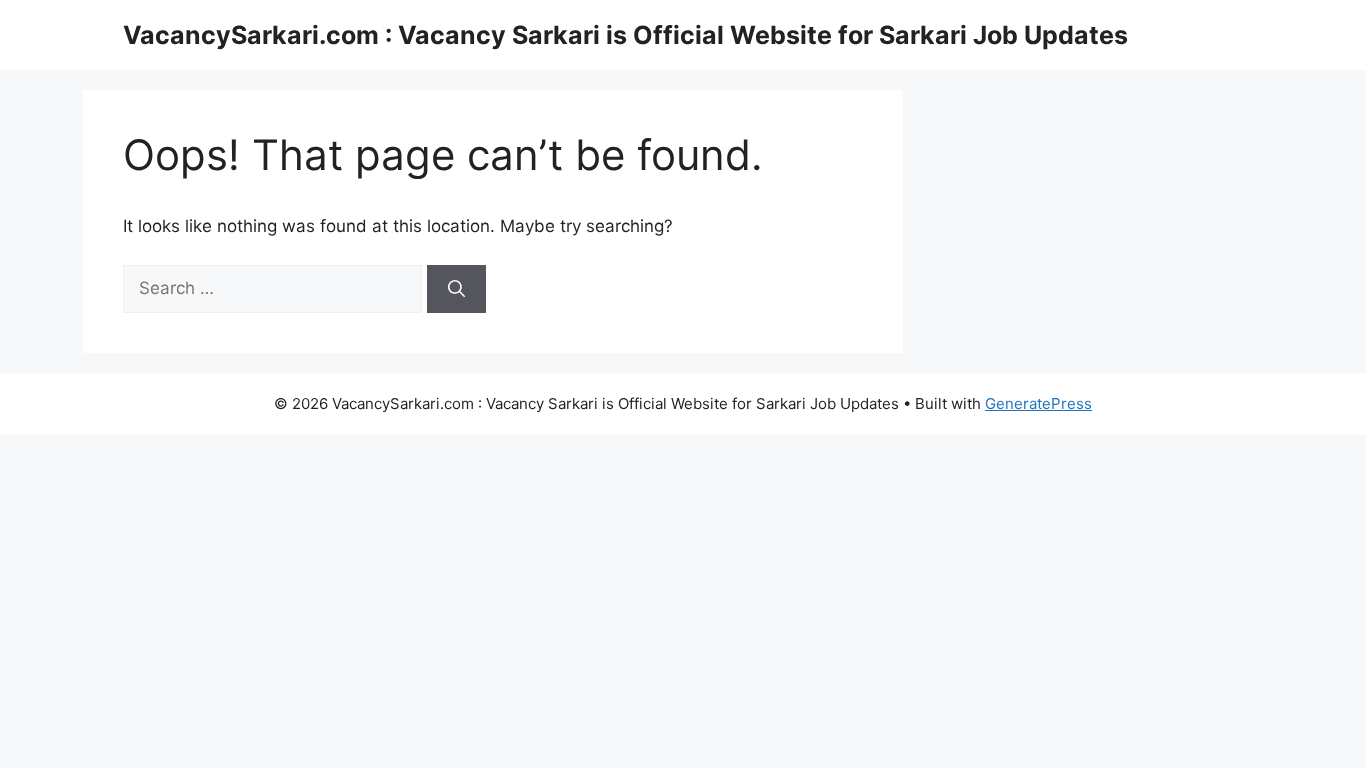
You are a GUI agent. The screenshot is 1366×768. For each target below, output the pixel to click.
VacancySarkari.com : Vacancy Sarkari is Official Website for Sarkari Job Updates (625, 35)
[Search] (456, 289)
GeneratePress (1038, 403)
